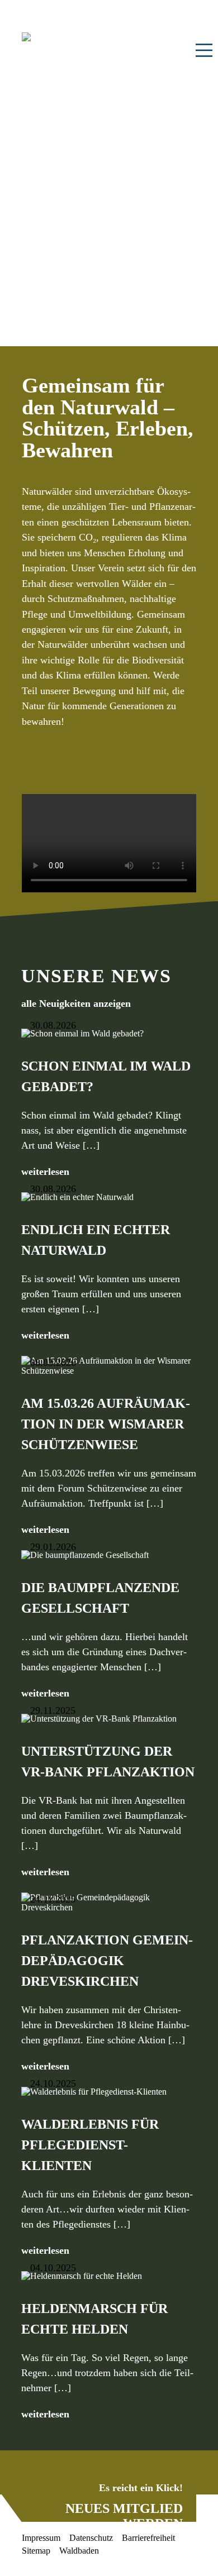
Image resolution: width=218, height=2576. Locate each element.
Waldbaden (79, 2551)
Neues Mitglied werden (124, 2516)
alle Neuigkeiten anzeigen (76, 1004)
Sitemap (36, 2551)
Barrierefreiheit (148, 2538)
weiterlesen (45, 1172)
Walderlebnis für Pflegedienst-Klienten (90, 2145)
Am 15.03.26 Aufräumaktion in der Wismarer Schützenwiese (106, 1424)
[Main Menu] (204, 50)
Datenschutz (91, 2538)
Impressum (41, 2538)
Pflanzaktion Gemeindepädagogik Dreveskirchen (107, 1961)
